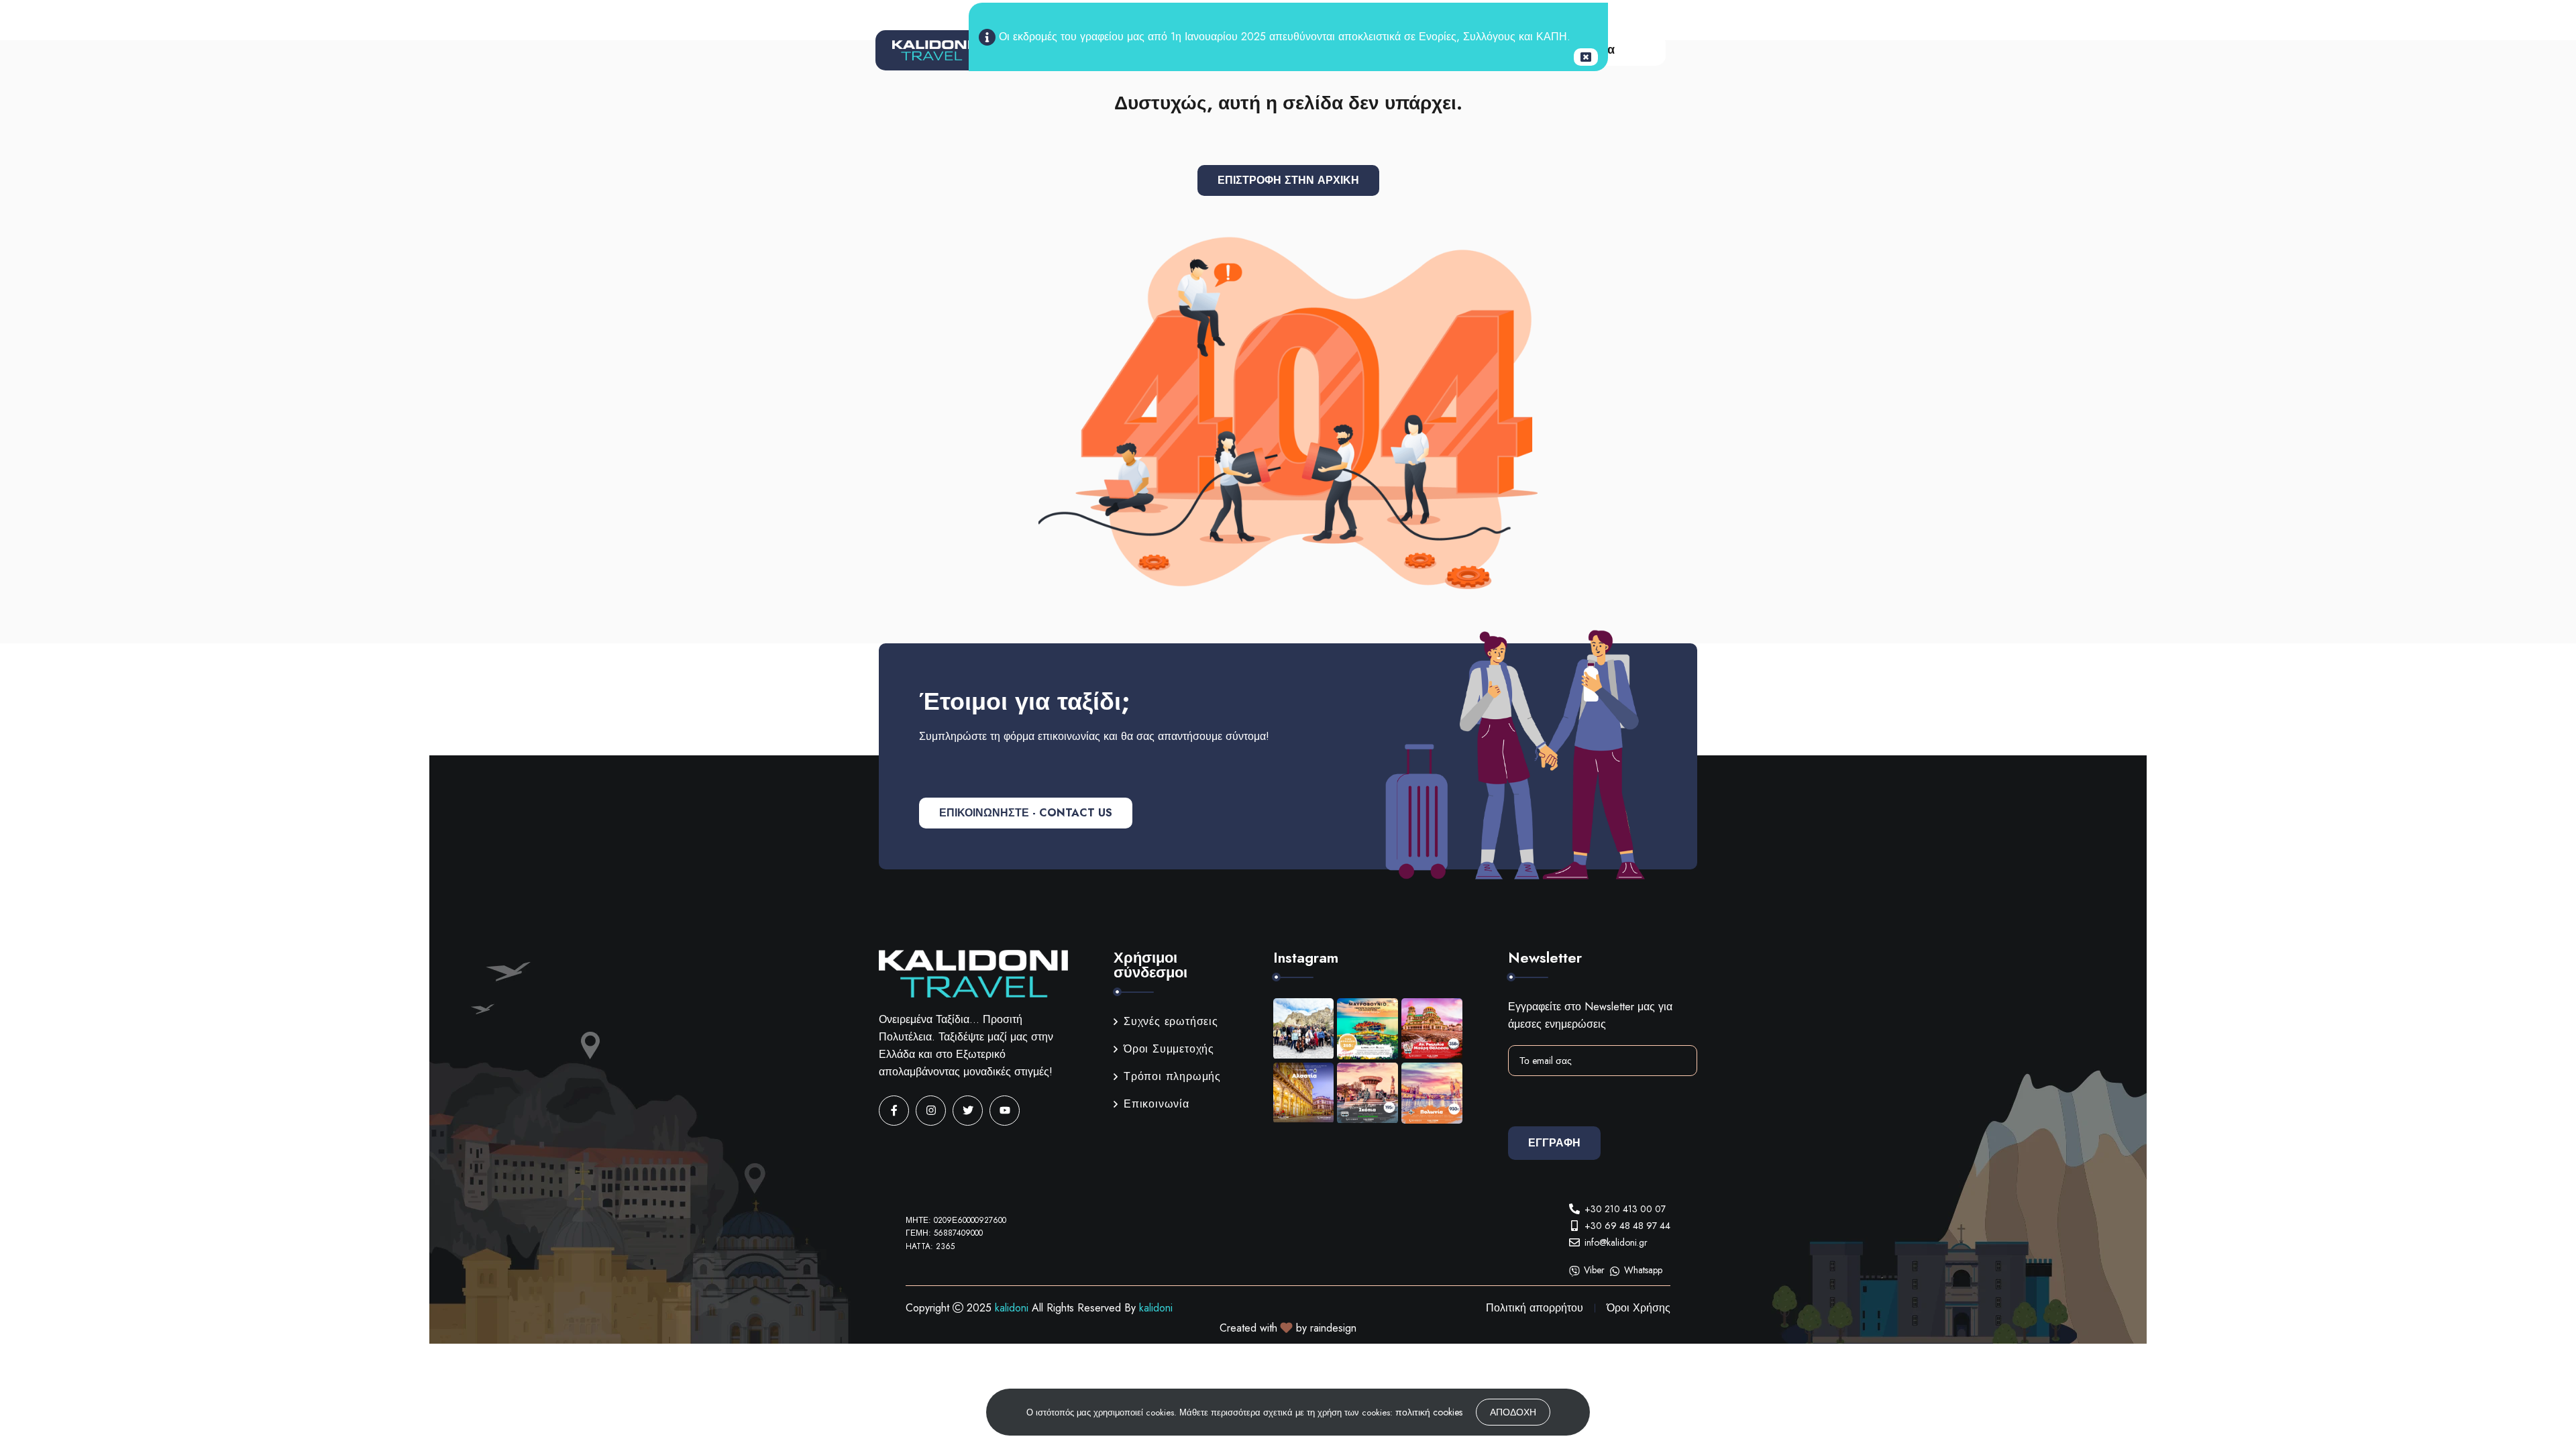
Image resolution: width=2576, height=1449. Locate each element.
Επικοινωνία (1157, 1104)
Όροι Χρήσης (1639, 1308)
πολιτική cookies (1429, 1412)
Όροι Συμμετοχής (1169, 1049)
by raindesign (1326, 1328)
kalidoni (1012, 1308)
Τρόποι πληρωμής (1172, 1076)
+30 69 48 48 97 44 (1627, 1226)
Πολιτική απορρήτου (1535, 1308)
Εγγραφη (1554, 1143)
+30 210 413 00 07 (1625, 1209)
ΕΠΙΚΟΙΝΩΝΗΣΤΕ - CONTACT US (1026, 813)
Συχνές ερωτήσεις (1171, 1021)
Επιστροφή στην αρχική (1288, 180)
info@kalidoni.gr (1616, 1242)
